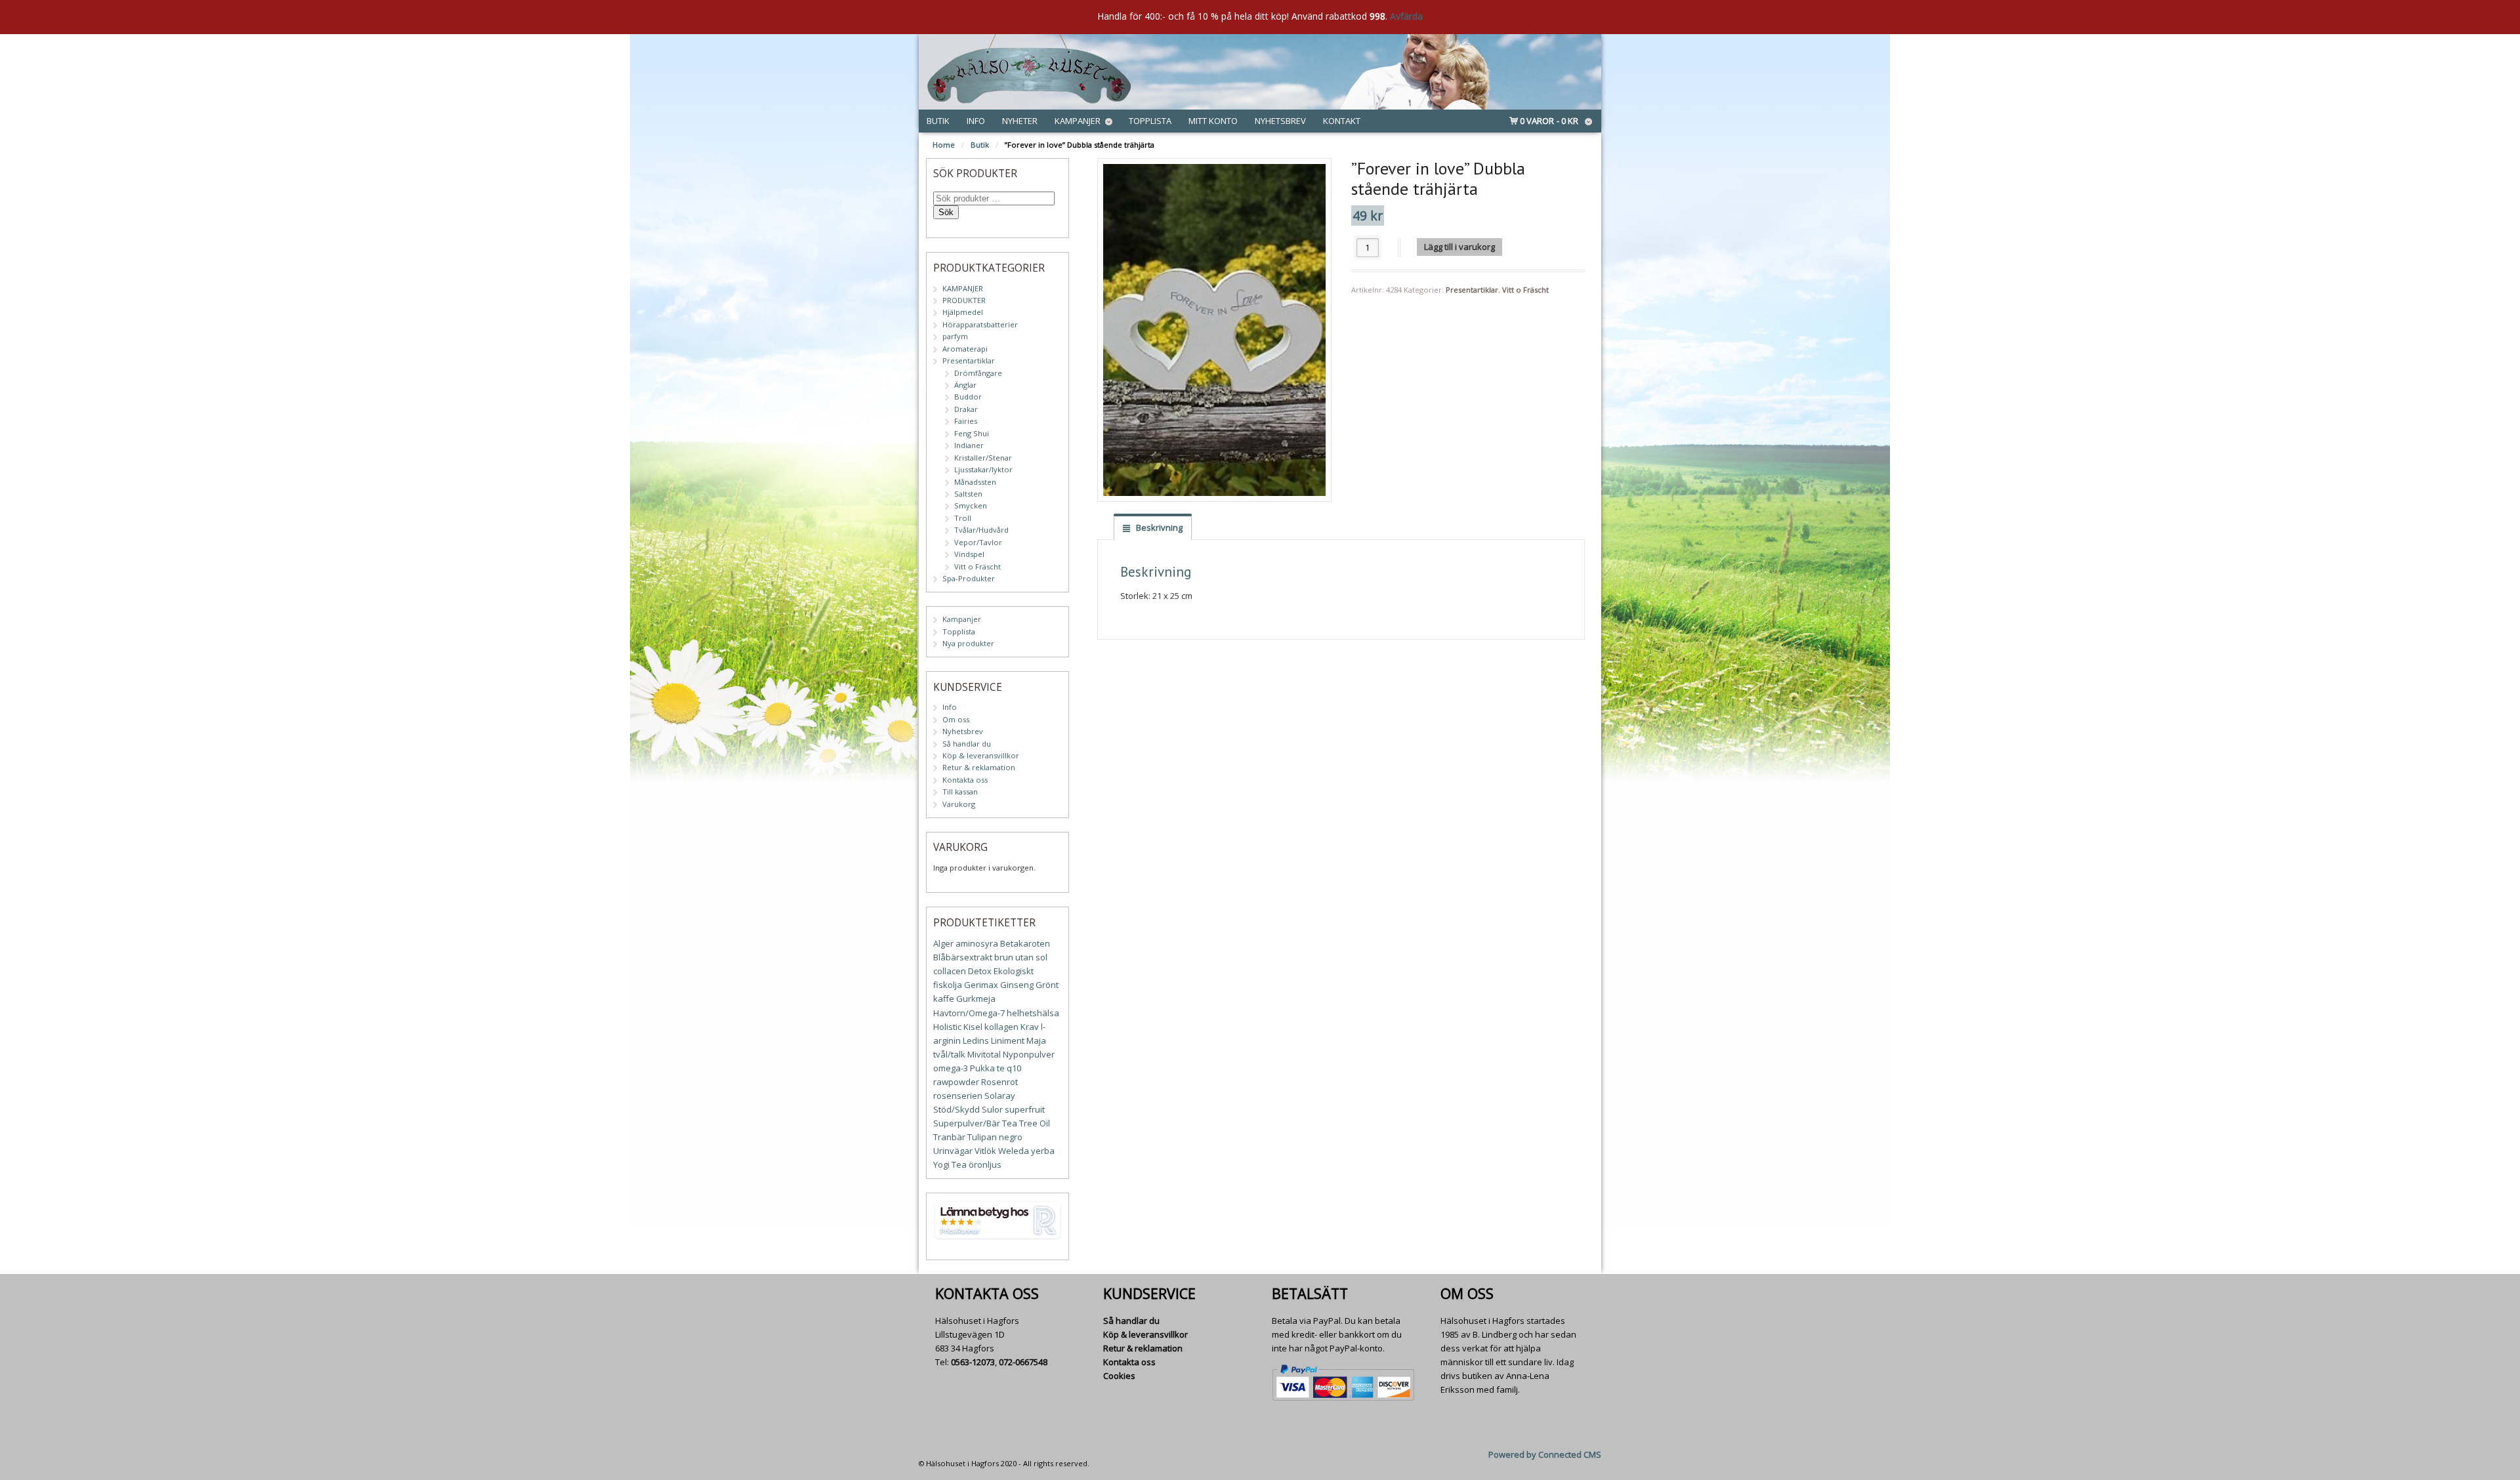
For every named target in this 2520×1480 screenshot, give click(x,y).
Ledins (976, 1040)
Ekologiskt (1014, 971)
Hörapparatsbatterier (980, 324)
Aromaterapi (965, 349)
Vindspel (969, 554)
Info (976, 121)
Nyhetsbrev (1280, 121)
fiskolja (948, 985)
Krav (1030, 1027)
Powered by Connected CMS (1545, 1454)
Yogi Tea (950, 1164)
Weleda (1014, 1151)
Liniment (1008, 1040)
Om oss (956, 719)
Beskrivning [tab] (1158, 527)
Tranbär (949, 1137)
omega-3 (951, 1068)
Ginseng (1017, 985)
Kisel (973, 1027)
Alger (943, 943)
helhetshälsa (1033, 1013)
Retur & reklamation (979, 767)
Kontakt (1342, 121)
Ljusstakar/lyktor (983, 469)
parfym (955, 336)
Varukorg (959, 804)
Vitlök (985, 1151)
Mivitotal (984, 1054)
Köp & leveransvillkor (981, 755)
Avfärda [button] (1406, 16)
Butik (938, 121)
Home (944, 145)
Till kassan (960, 791)
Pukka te (987, 1068)
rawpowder (956, 1082)
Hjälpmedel (963, 312)
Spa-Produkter (969, 578)
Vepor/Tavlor (978, 542)
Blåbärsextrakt (963, 957)
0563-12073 (973, 1362)
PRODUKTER (964, 300)
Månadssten (975, 482)
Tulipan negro (995, 1137)
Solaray (1000, 1096)
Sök (946, 212)
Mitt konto (1213, 121)
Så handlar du (967, 744)
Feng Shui (972, 433)
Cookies (1119, 1376)
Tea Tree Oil (1026, 1123)
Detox (980, 971)
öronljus (985, 1164)
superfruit (1025, 1109)
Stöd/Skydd (956, 1109)
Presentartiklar (1472, 290)
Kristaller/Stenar (983, 458)
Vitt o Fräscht (1525, 290)
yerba (1043, 1151)
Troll (963, 518)
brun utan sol (1021, 957)
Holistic (947, 1027)
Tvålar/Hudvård (981, 530)
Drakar (966, 409)
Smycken (971, 505)
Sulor (992, 1109)
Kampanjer (1078, 121)
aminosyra (977, 943)
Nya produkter (968, 643)
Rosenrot (999, 1082)
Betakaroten (1025, 943)
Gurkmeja (976, 998)
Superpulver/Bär (967, 1123)
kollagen (1001, 1027)
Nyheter (1020, 121)
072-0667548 (1023, 1362)
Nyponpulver (1029, 1054)
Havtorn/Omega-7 (969, 1013)
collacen (950, 971)
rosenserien (958, 1096)
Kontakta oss (965, 780)
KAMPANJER (963, 288)
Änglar (965, 385)
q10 (1014, 1068)
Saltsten (968, 494)
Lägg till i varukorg (1459, 247)
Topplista (1150, 121)
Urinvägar (953, 1151)
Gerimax (981, 985)
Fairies (966, 421)
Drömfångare (978, 373)
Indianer (969, 445)
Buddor (968, 397)
